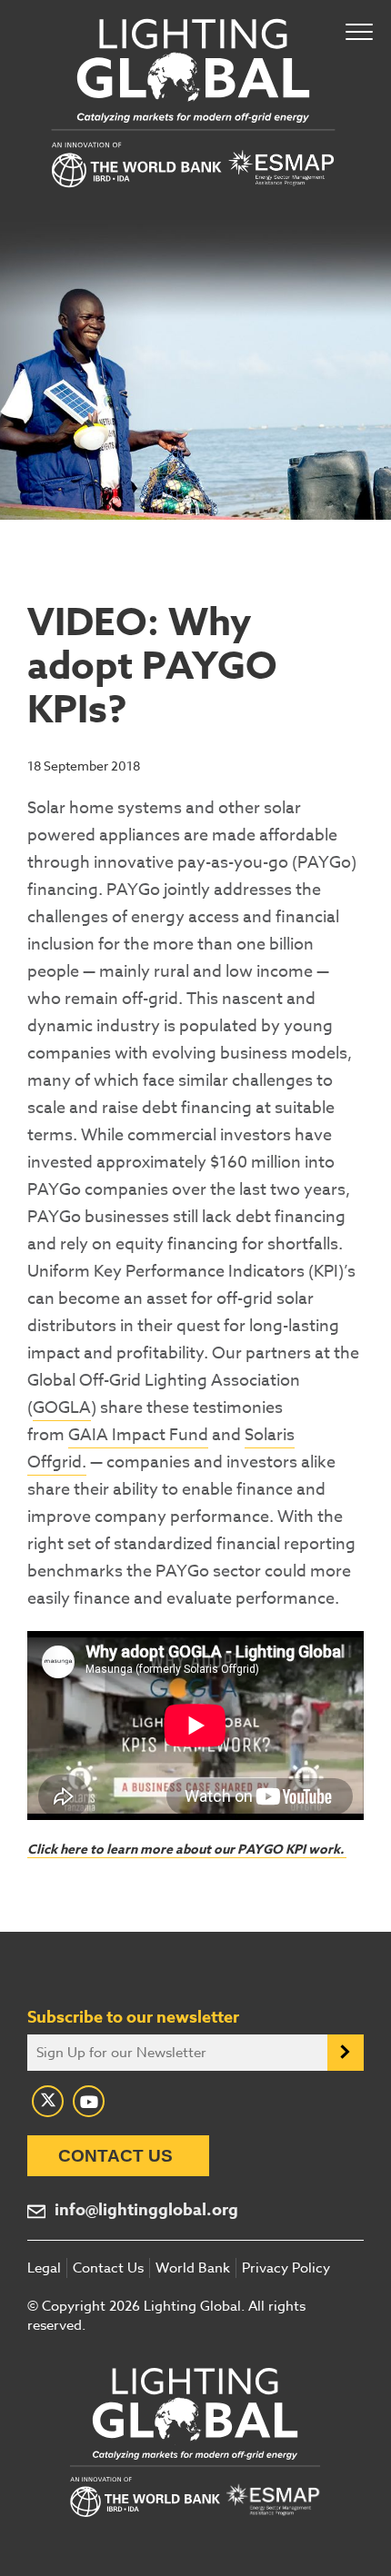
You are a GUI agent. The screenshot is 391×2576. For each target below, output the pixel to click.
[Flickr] (89, 2101)
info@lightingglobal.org (146, 2210)
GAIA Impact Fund (138, 1435)
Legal (44, 2268)
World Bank (193, 2268)
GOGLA (62, 1408)
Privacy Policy (286, 2268)
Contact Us (115, 2156)
